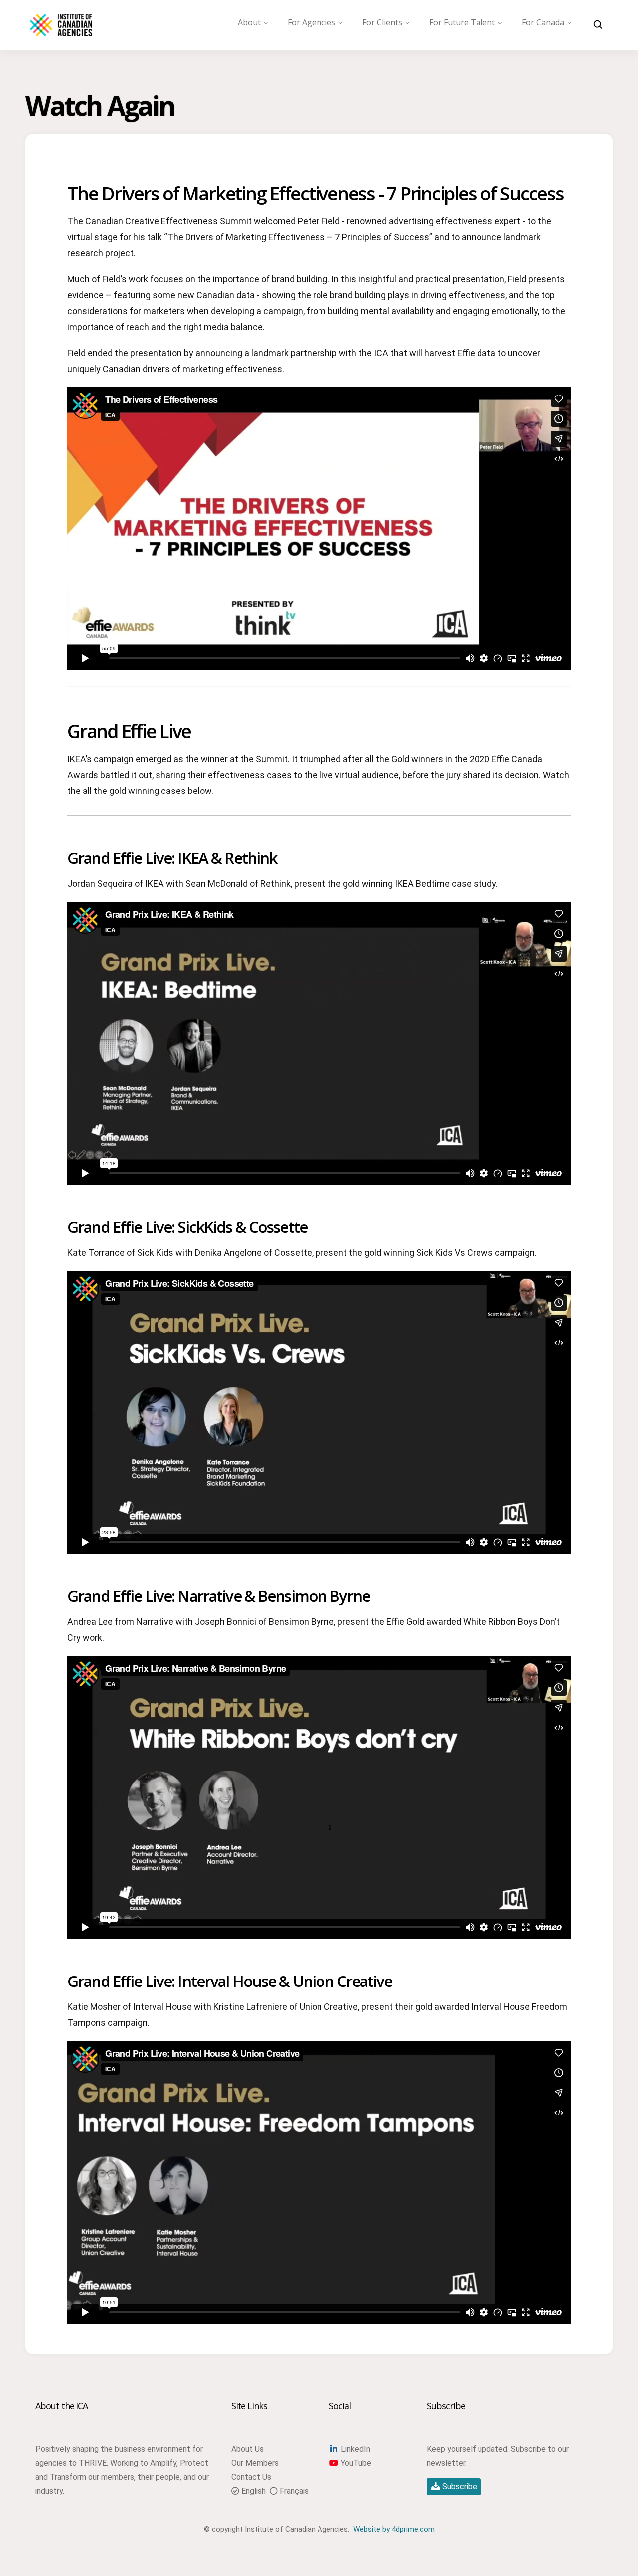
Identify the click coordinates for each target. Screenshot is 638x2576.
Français (293, 2491)
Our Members (255, 2463)
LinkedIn (355, 2449)
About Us (247, 2449)
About (249, 22)
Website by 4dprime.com (394, 2529)
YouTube (355, 2463)
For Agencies (312, 22)
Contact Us (251, 2477)
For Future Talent (462, 22)
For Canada (543, 22)
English (252, 2491)
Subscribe (459, 2486)
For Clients (382, 22)
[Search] (598, 25)
